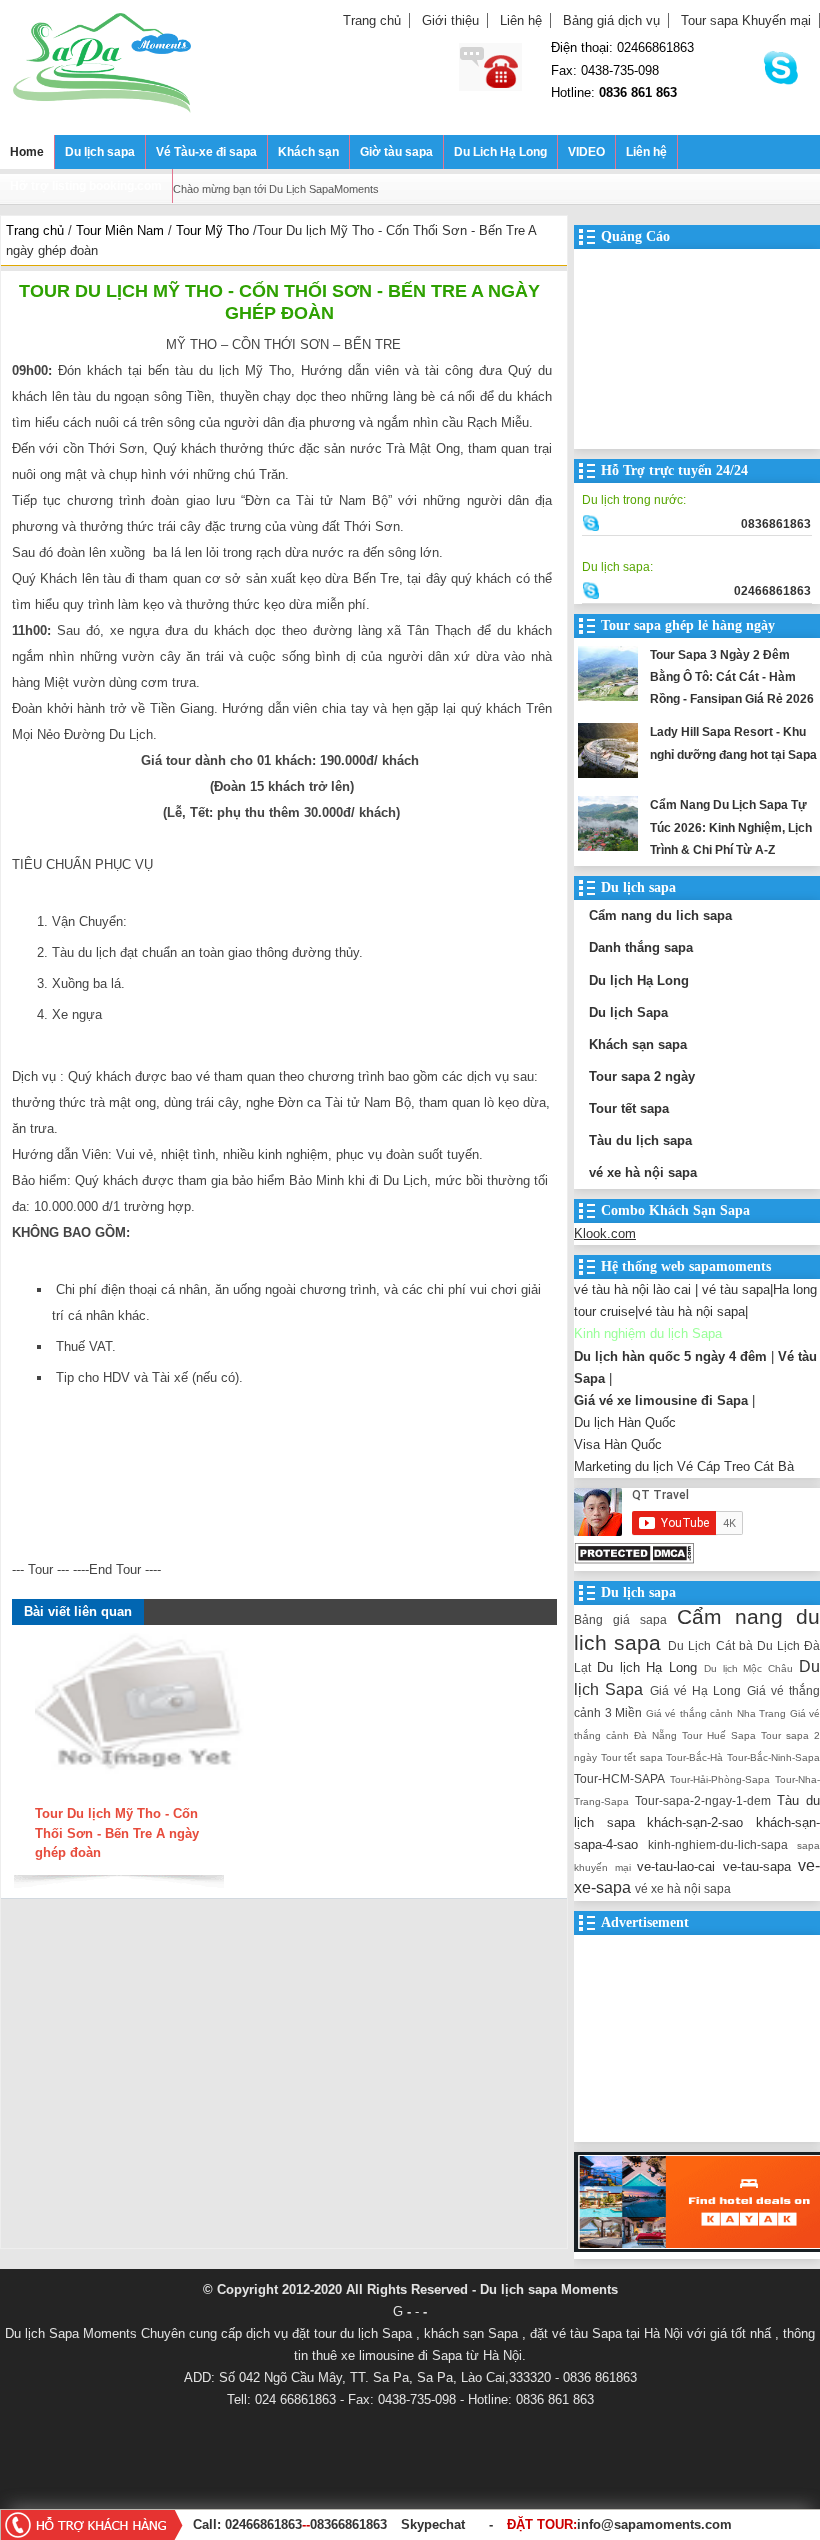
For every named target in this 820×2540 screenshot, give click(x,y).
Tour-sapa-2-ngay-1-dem (703, 1800)
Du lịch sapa (100, 152)
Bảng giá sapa (620, 1619)
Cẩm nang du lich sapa (660, 915)
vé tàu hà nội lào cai (632, 1289)
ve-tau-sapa (757, 1866)
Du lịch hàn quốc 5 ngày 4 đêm (670, 1356)
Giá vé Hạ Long (696, 1690)
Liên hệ (521, 20)
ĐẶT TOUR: (619, 2524)
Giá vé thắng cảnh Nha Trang (716, 1713)
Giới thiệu (450, 20)
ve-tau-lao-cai (676, 1866)
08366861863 (348, 2524)
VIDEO (586, 152)
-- (306, 2524)
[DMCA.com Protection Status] (634, 1559)
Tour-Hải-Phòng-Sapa (720, 1779)
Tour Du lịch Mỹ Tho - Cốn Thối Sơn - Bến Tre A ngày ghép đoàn (117, 1833)
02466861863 (263, 2524)
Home (27, 152)
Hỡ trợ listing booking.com (86, 186)
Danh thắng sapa (641, 947)
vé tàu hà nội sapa (691, 1311)
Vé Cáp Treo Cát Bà (735, 1466)
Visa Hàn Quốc (618, 1444)
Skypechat (433, 2524)
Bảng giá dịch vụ (611, 20)
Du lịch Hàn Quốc (625, 1422)
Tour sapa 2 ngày (642, 1076)
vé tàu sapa (736, 1289)
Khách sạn (308, 152)
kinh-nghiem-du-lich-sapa (718, 1844)
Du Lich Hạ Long (500, 152)
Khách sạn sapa (638, 1044)
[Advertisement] (284, 2078)
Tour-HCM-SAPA (619, 1778)
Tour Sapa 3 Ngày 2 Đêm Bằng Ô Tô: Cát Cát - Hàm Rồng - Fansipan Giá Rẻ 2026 (732, 677)
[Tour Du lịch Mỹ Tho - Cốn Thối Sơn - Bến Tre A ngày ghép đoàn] (141, 1794)
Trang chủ (372, 20)
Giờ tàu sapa (396, 152)
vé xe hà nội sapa (643, 1172)
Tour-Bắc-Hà (694, 1757)
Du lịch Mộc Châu (748, 1668)
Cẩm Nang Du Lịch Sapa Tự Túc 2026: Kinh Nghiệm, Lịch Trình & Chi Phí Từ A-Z (731, 827)
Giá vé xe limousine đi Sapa (661, 1400)
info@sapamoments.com (654, 2524)
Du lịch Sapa (628, 1012)
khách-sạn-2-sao (695, 1822)
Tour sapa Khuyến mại (746, 20)
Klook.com (605, 1233)
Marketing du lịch (623, 1466)
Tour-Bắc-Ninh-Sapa (773, 1757)
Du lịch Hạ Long (639, 980)
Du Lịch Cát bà (710, 1645)
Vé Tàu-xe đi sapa (206, 152)
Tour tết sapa (629, 1108)
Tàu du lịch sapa (640, 1140)
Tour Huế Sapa (719, 1735)
